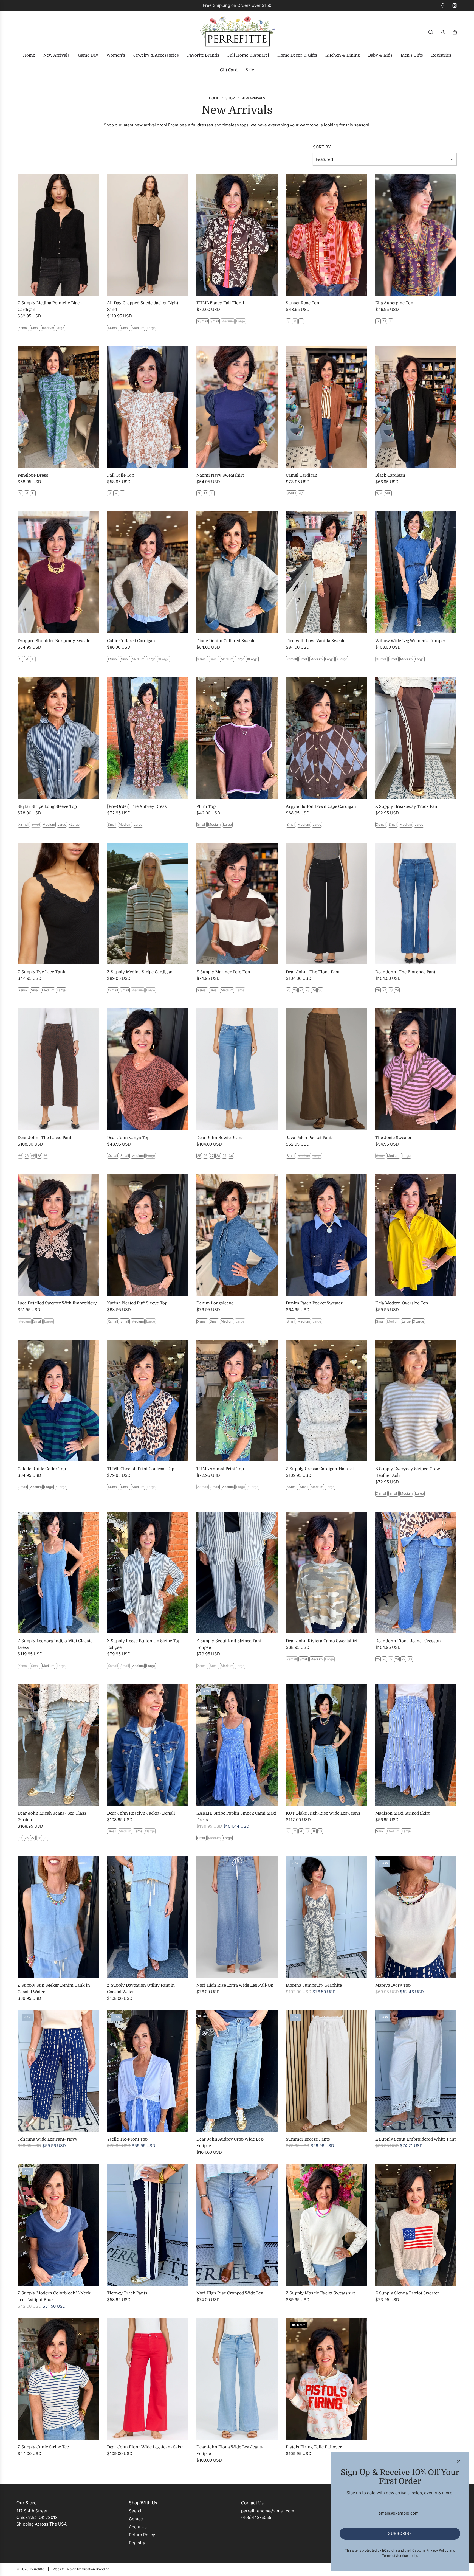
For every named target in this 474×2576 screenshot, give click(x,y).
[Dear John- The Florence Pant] (416, 904)
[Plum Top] (237, 738)
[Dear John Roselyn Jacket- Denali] (148, 1745)
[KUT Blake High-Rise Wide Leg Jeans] (326, 1745)
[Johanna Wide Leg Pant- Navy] (58, 2071)
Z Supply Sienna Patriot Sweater (407, 2293)
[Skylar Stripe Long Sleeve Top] (58, 738)
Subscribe (400, 2533)
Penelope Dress (33, 475)
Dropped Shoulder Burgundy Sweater (55, 641)
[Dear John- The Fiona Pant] (326, 904)
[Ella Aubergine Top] (416, 235)
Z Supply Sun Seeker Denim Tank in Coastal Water (54, 1989)
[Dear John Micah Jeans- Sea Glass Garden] (58, 1745)
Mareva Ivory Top (393, 1985)
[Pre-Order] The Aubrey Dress (137, 806)
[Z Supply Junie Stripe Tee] (58, 2379)
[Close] (458, 2462)
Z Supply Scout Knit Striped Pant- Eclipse (230, 1644)
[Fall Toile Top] (148, 407)
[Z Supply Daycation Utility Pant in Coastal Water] (148, 1917)
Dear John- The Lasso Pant (44, 1138)
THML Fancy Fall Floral (220, 303)
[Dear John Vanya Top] (148, 1069)
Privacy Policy (437, 2550)
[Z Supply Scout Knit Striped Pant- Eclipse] (237, 1573)
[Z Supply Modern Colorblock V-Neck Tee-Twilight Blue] (58, 2225)
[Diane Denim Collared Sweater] (237, 572)
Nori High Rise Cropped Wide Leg (230, 2293)
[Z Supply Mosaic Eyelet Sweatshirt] (326, 2225)
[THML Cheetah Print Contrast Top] (148, 1401)
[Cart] (455, 32)
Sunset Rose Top (302, 303)
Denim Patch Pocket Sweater (314, 1303)
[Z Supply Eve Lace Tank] (58, 904)
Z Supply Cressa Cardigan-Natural (320, 1469)
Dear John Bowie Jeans (220, 1138)
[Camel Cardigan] (326, 407)
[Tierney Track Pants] (148, 2225)
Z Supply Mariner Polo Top (223, 972)
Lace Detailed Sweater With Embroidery (57, 1303)
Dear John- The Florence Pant (405, 972)
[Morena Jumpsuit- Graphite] (326, 1917)
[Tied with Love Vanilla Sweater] (326, 572)
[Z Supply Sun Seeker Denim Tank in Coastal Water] (58, 1917)
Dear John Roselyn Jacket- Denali (141, 1813)
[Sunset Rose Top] (326, 235)
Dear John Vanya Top (128, 1138)
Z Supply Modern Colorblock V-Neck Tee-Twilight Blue (54, 2296)
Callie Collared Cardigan (131, 641)
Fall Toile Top (121, 475)
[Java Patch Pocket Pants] (326, 1069)
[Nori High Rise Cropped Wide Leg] (237, 2225)
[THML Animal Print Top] (237, 1401)
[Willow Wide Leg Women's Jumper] (416, 572)
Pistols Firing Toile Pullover (314, 2447)
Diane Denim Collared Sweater (227, 641)
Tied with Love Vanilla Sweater (317, 641)
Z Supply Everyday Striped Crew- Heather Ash (408, 1472)
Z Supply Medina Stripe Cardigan (140, 972)
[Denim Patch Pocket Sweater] (326, 1235)
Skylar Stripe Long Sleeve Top (47, 806)
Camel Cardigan (302, 475)
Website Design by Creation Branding (81, 2569)
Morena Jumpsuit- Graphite (314, 1985)
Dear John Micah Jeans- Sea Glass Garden (52, 1816)
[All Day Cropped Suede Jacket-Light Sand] (148, 235)
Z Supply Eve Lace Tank (41, 972)
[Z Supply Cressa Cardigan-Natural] (326, 1401)
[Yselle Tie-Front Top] (148, 2071)
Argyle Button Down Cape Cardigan (321, 806)
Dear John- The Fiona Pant (313, 972)
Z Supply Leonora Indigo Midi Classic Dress (55, 1644)
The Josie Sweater (393, 1138)
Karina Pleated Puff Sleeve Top (137, 1303)
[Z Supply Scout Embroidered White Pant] (416, 2071)
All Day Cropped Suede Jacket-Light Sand (143, 306)
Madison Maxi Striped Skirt (402, 1813)
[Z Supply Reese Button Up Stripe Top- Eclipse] (148, 1573)
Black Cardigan (390, 475)
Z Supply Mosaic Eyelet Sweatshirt (320, 2293)
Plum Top (206, 806)
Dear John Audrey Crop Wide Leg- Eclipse (230, 2142)
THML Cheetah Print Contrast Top (141, 1469)
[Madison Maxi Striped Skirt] (416, 1745)
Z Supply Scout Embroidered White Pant (415, 2139)
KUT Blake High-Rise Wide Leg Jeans (323, 1813)
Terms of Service (395, 2556)
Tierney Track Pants (127, 2293)
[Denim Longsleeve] (237, 1235)
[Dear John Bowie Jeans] (237, 1069)
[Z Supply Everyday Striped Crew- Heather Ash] (416, 1401)
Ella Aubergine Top (394, 303)
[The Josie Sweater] (416, 1069)
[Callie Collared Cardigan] (148, 572)
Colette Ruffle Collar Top (42, 1469)
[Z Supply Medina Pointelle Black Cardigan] (58, 235)
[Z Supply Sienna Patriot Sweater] (416, 2225)
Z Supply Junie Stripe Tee (43, 2447)
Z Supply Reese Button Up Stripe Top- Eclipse (145, 1644)
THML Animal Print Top (220, 1469)
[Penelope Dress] (58, 407)
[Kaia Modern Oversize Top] (416, 1235)
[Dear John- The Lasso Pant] (58, 1069)
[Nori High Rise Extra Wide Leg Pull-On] (237, 1917)
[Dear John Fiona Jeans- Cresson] (416, 1573)
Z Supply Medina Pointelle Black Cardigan (50, 306)
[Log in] (443, 32)
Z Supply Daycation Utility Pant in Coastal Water (141, 1989)
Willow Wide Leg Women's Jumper (410, 641)
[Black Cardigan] (416, 407)
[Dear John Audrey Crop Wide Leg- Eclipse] (237, 2071)
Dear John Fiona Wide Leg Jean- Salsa (145, 2447)
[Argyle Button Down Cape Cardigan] (326, 738)
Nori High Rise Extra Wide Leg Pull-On (235, 1985)
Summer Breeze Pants (308, 2139)
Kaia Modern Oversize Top (402, 1303)
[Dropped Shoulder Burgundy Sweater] (58, 572)
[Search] (431, 32)
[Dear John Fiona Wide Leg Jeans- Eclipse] (237, 2379)
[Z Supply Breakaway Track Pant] (416, 738)
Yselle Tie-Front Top (127, 2139)
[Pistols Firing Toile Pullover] (326, 2379)
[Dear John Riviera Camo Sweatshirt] (326, 1573)
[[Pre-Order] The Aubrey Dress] (148, 738)
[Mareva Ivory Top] (416, 1917)
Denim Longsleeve (215, 1303)
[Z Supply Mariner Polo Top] (237, 904)
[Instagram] (455, 5)
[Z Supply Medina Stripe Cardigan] (148, 904)
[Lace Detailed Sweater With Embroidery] (58, 1235)
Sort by (322, 147)
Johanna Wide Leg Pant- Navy (47, 2139)
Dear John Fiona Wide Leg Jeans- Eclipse (230, 2450)
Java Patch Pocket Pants (310, 1138)
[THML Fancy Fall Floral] (237, 235)
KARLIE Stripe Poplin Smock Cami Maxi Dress (236, 1816)
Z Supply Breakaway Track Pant (407, 806)
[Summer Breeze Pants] (326, 2071)
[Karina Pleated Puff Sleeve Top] (148, 1235)
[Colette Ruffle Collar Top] (58, 1401)
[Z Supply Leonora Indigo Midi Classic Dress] (58, 1573)
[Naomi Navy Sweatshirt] (237, 407)
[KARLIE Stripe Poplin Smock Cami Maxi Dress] (237, 1745)
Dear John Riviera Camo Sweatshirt (322, 1641)
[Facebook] (443, 5)
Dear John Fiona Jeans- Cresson (408, 1641)
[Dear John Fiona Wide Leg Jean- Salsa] (148, 2379)
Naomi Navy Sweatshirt (220, 475)
